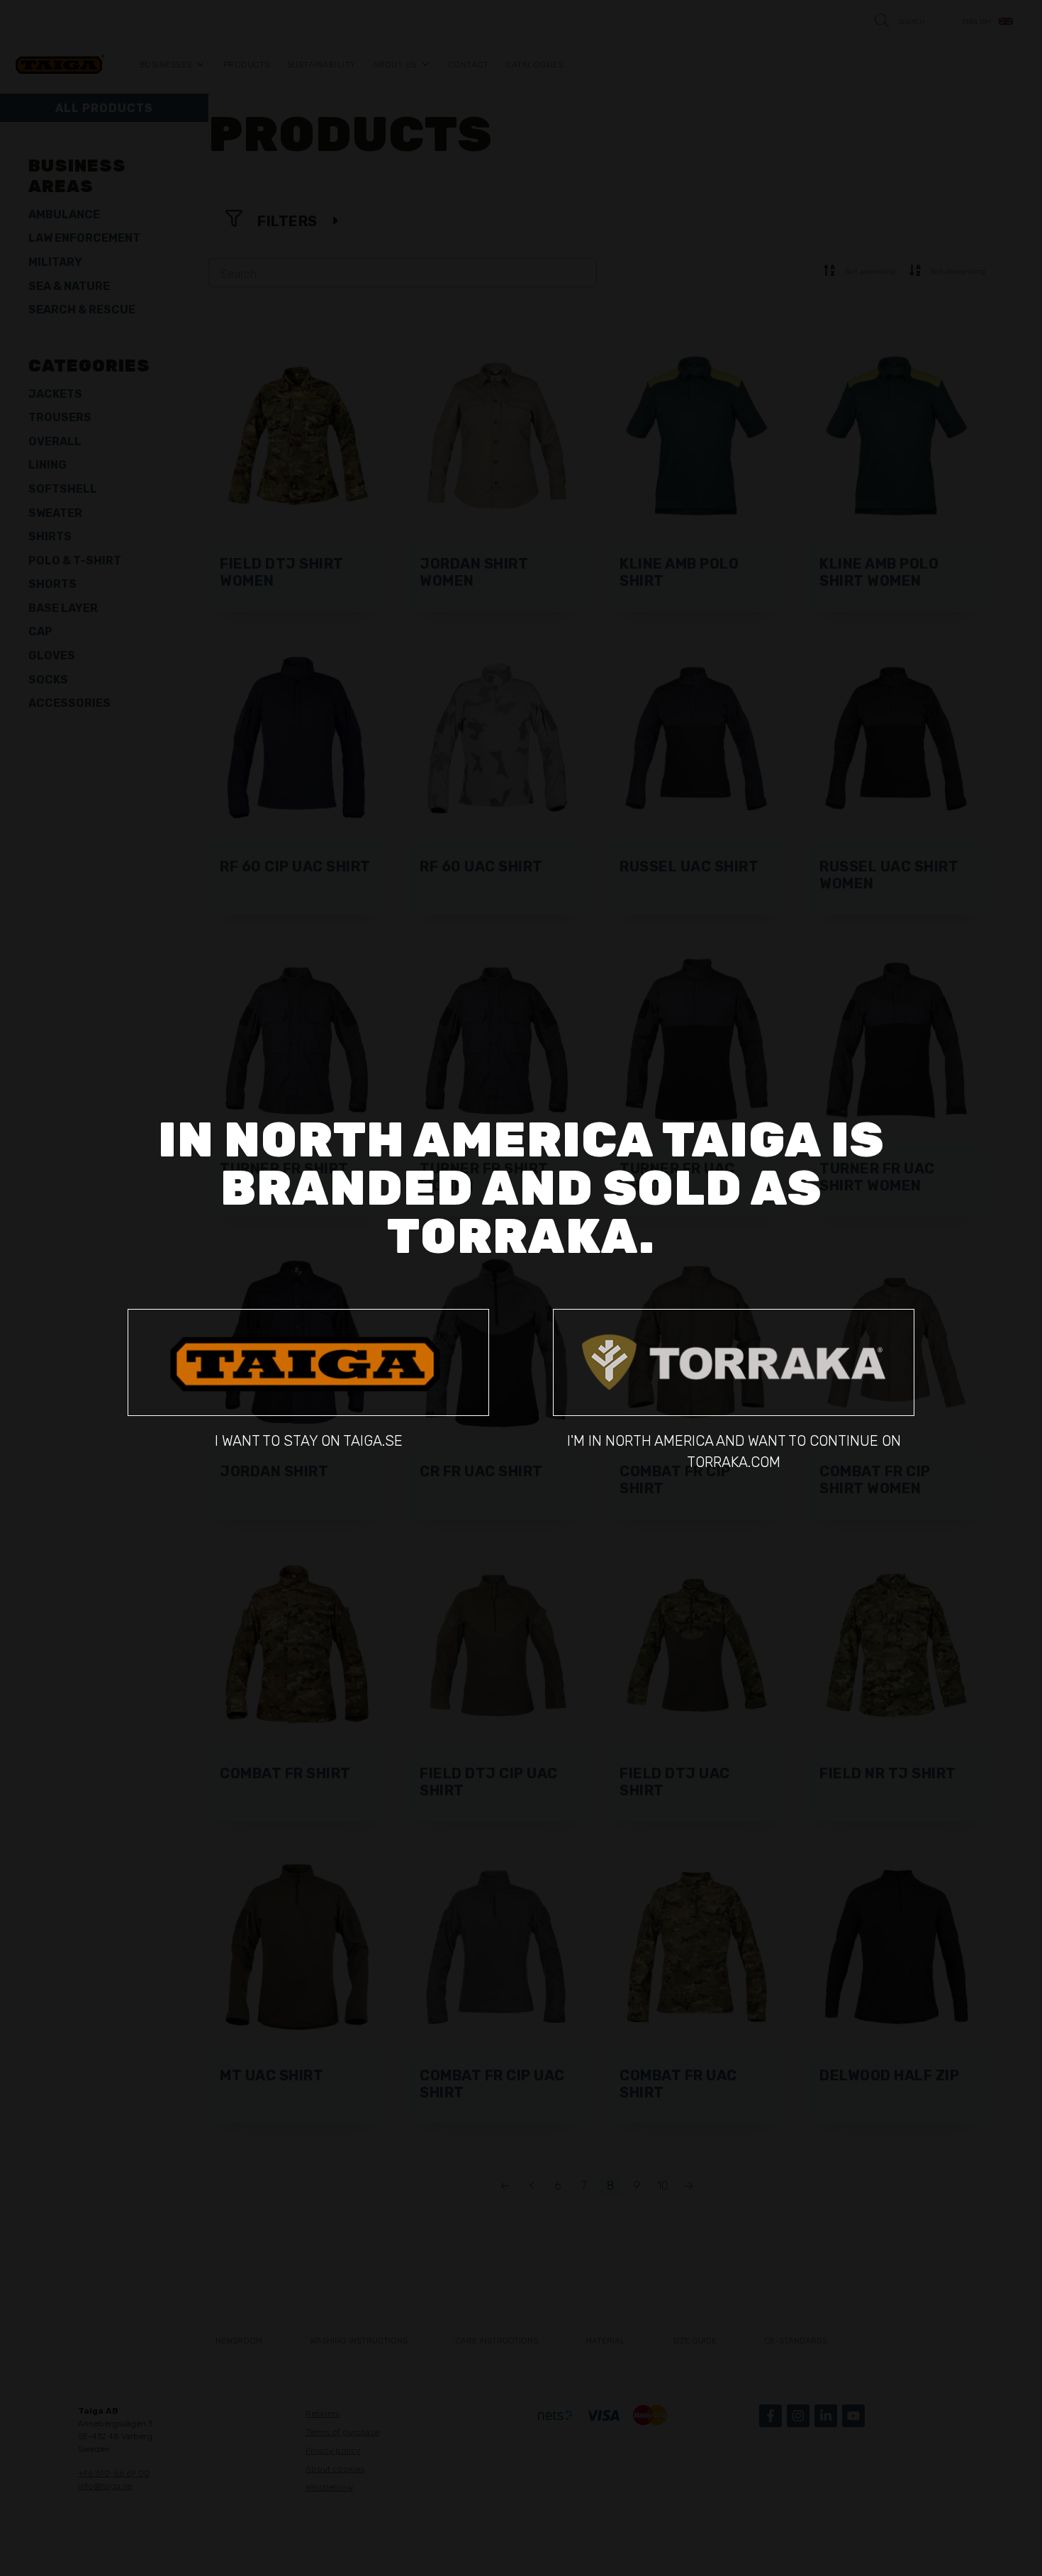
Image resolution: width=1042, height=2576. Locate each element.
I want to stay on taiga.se (309, 1441)
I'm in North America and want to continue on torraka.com (734, 1451)
